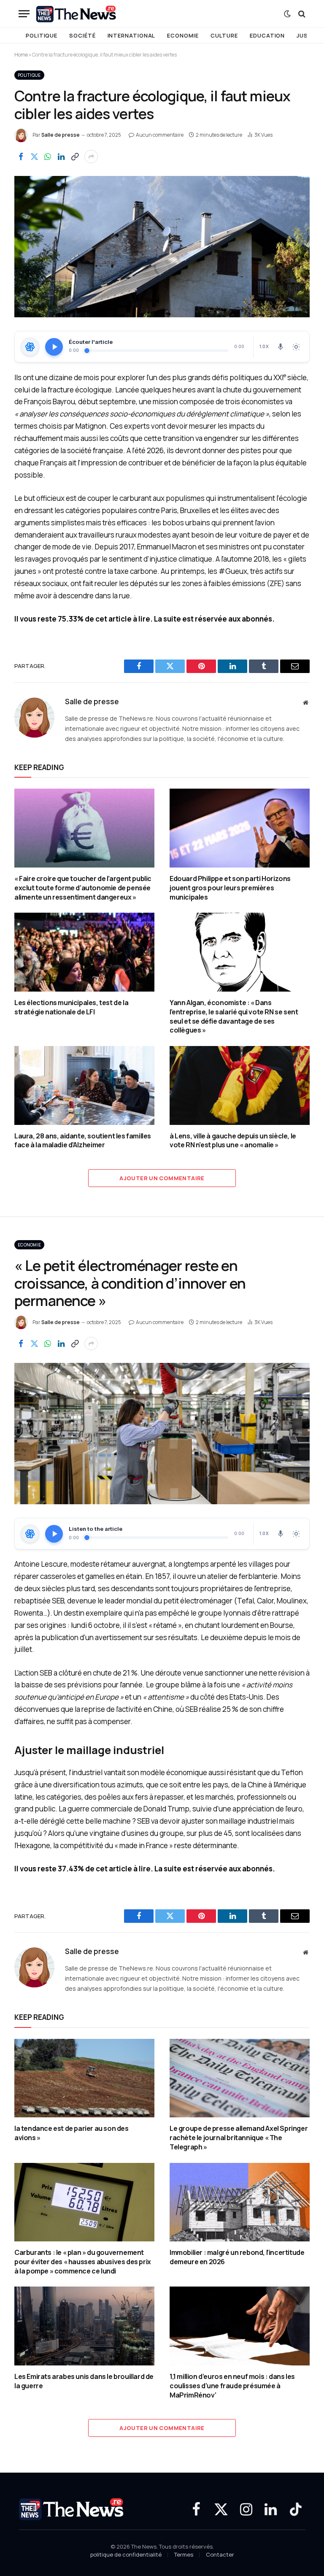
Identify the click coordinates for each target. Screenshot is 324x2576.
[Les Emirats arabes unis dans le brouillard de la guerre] (84, 2326)
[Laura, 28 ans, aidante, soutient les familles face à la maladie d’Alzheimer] (84, 1085)
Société (82, 35)
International (132, 35)
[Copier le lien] (75, 157)
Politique (42, 35)
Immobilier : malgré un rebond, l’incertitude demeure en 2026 (237, 2257)
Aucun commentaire (160, 135)
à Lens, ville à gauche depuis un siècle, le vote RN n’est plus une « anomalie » (233, 1141)
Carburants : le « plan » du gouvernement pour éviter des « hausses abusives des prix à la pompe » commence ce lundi (83, 2262)
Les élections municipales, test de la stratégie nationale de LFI (71, 1007)
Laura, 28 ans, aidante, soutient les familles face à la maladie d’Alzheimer (83, 1141)
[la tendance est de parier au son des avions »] (84, 2078)
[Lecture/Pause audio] (54, 347)
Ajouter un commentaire (162, 1178)
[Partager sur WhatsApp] (48, 157)
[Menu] (24, 14)
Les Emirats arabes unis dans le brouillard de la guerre (84, 2381)
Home (21, 55)
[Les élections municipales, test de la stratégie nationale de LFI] (84, 952)
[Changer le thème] (296, 347)
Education (267, 35)
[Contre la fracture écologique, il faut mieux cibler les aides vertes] (162, 247)
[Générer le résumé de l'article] (30, 347)
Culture (224, 35)
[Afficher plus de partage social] (91, 157)
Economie (183, 35)
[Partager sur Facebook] (21, 157)
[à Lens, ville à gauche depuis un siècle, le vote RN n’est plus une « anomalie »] (240, 1085)
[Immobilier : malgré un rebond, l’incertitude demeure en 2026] (240, 2202)
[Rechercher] (301, 14)
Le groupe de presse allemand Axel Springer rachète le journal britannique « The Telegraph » (239, 2138)
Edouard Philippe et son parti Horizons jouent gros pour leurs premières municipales (230, 888)
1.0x (264, 346)
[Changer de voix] (281, 347)
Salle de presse (61, 135)
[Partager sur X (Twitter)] (34, 157)
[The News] (76, 14)
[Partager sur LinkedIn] (61, 157)
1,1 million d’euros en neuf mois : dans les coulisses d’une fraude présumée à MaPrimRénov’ (232, 2386)
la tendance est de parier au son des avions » (72, 2133)
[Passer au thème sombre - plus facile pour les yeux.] (287, 14)
